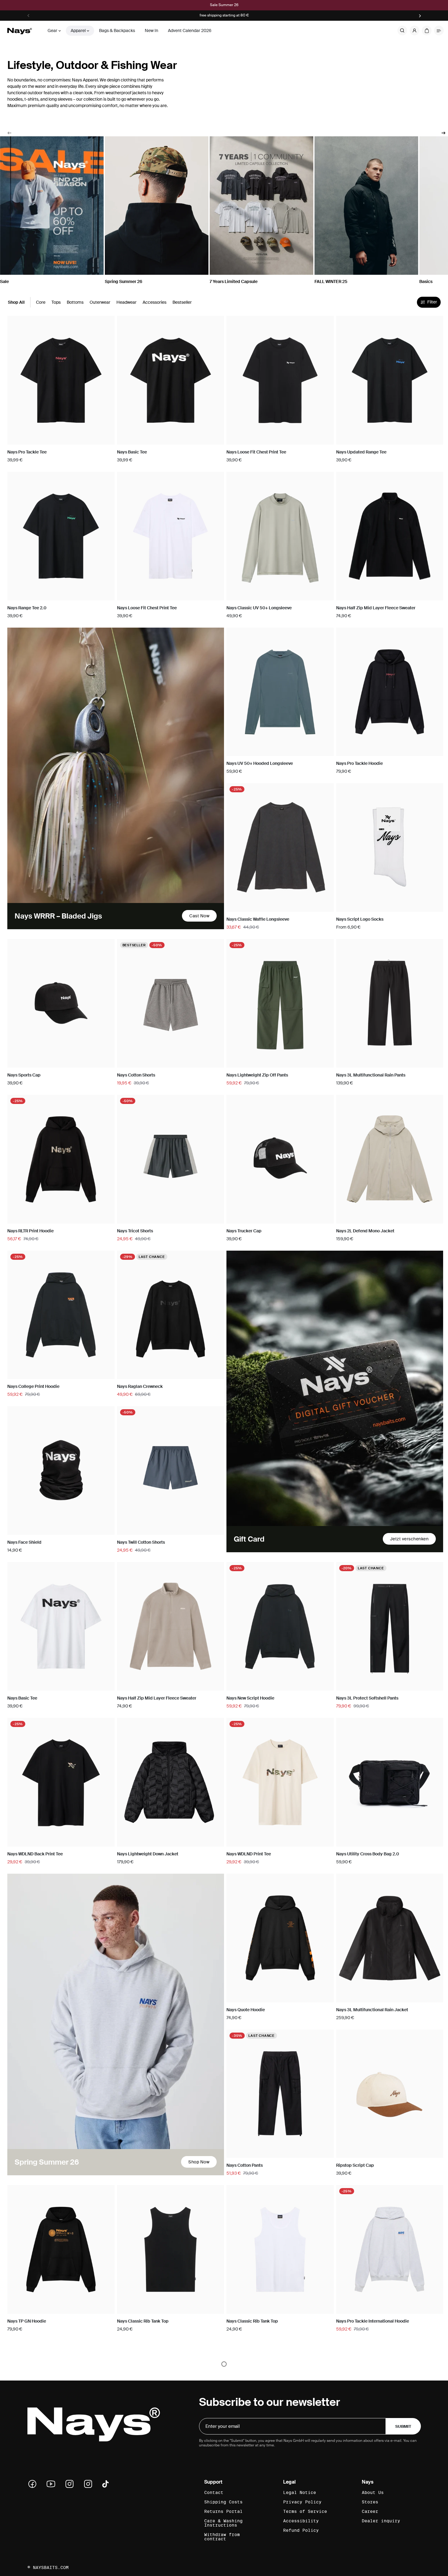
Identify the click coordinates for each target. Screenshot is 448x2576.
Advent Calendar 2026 (190, 30)
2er (416, 906)
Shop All (16, 302)
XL (70, 439)
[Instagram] (72, 2484)
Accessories (155, 302)
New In (151, 30)
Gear (52, 30)
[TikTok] (105, 2484)
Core (41, 302)
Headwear (126, 302)
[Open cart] (427, 30)
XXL (88, 439)
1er (363, 906)
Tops (56, 302)
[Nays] (20, 31)
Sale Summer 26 (224, 5)
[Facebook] (34, 2484)
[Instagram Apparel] (90, 2484)
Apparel (78, 30)
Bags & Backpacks (117, 30)
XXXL (106, 439)
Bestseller (182, 302)
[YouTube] (53, 2484)
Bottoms (75, 302)
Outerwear (100, 302)
